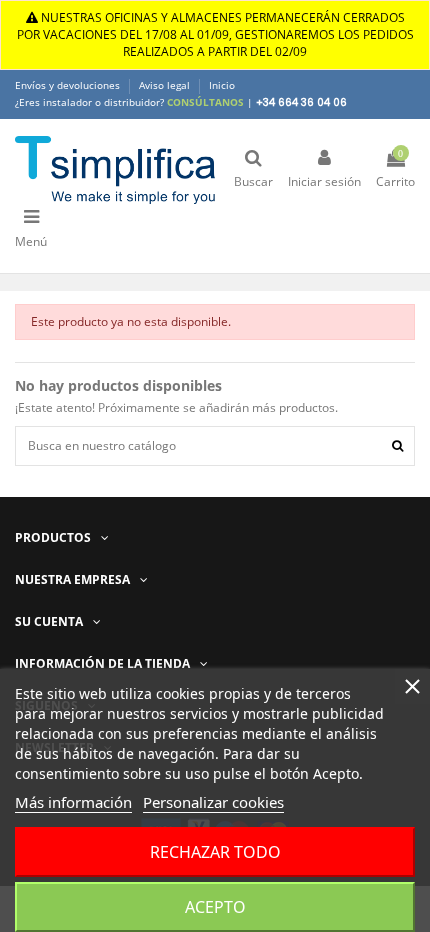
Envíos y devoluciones (69, 85)
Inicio (222, 85)
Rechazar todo (215, 852)
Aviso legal (166, 85)
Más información (73, 802)
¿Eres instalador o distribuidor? (129, 102)
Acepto (215, 907)
